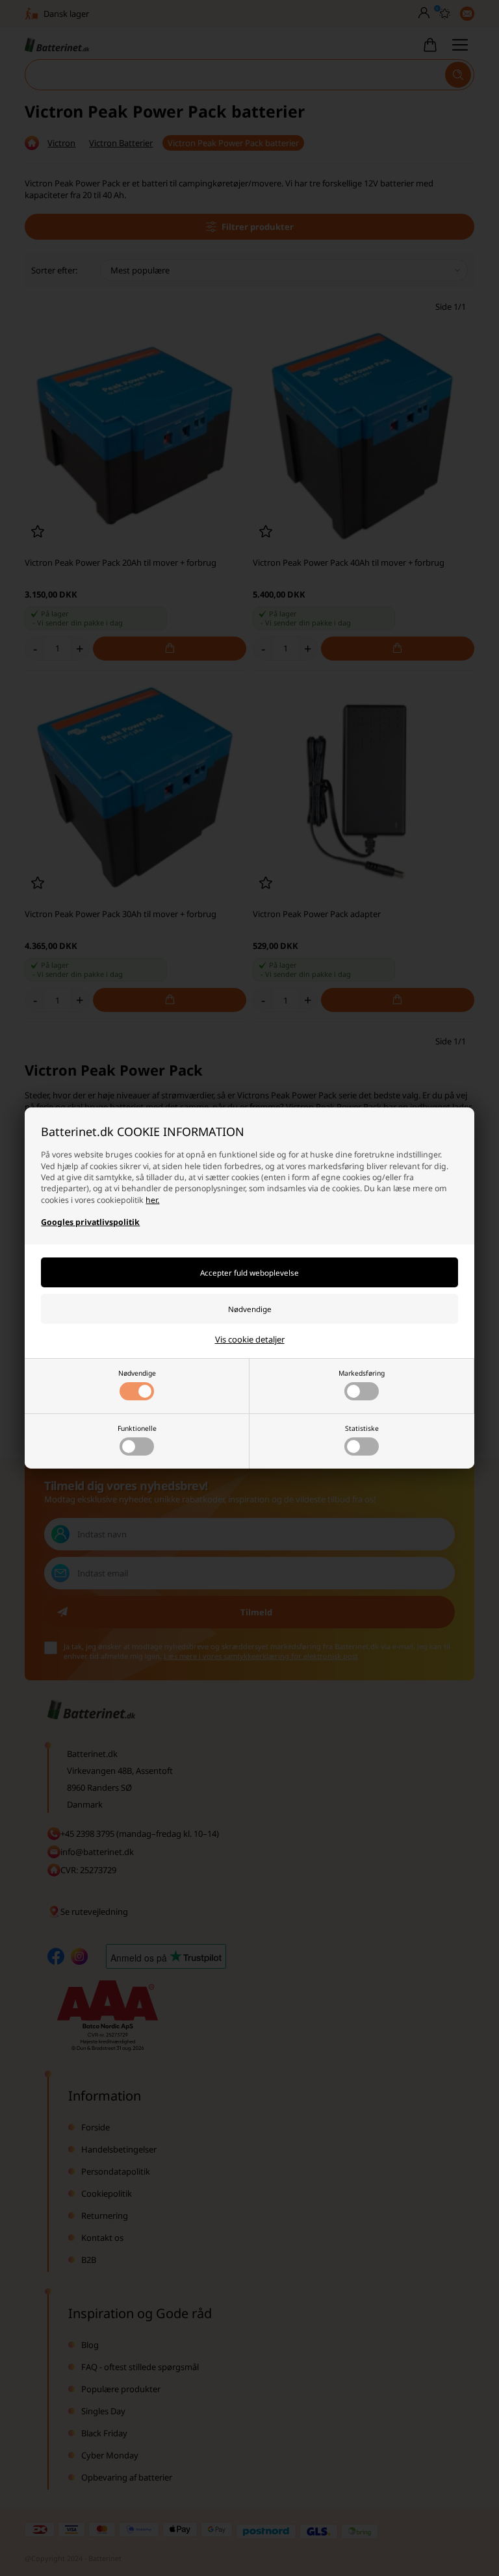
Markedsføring (362, 1373)
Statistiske (362, 1428)
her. (152, 1200)
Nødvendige (137, 1373)
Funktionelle (137, 1428)
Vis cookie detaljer (250, 1339)
